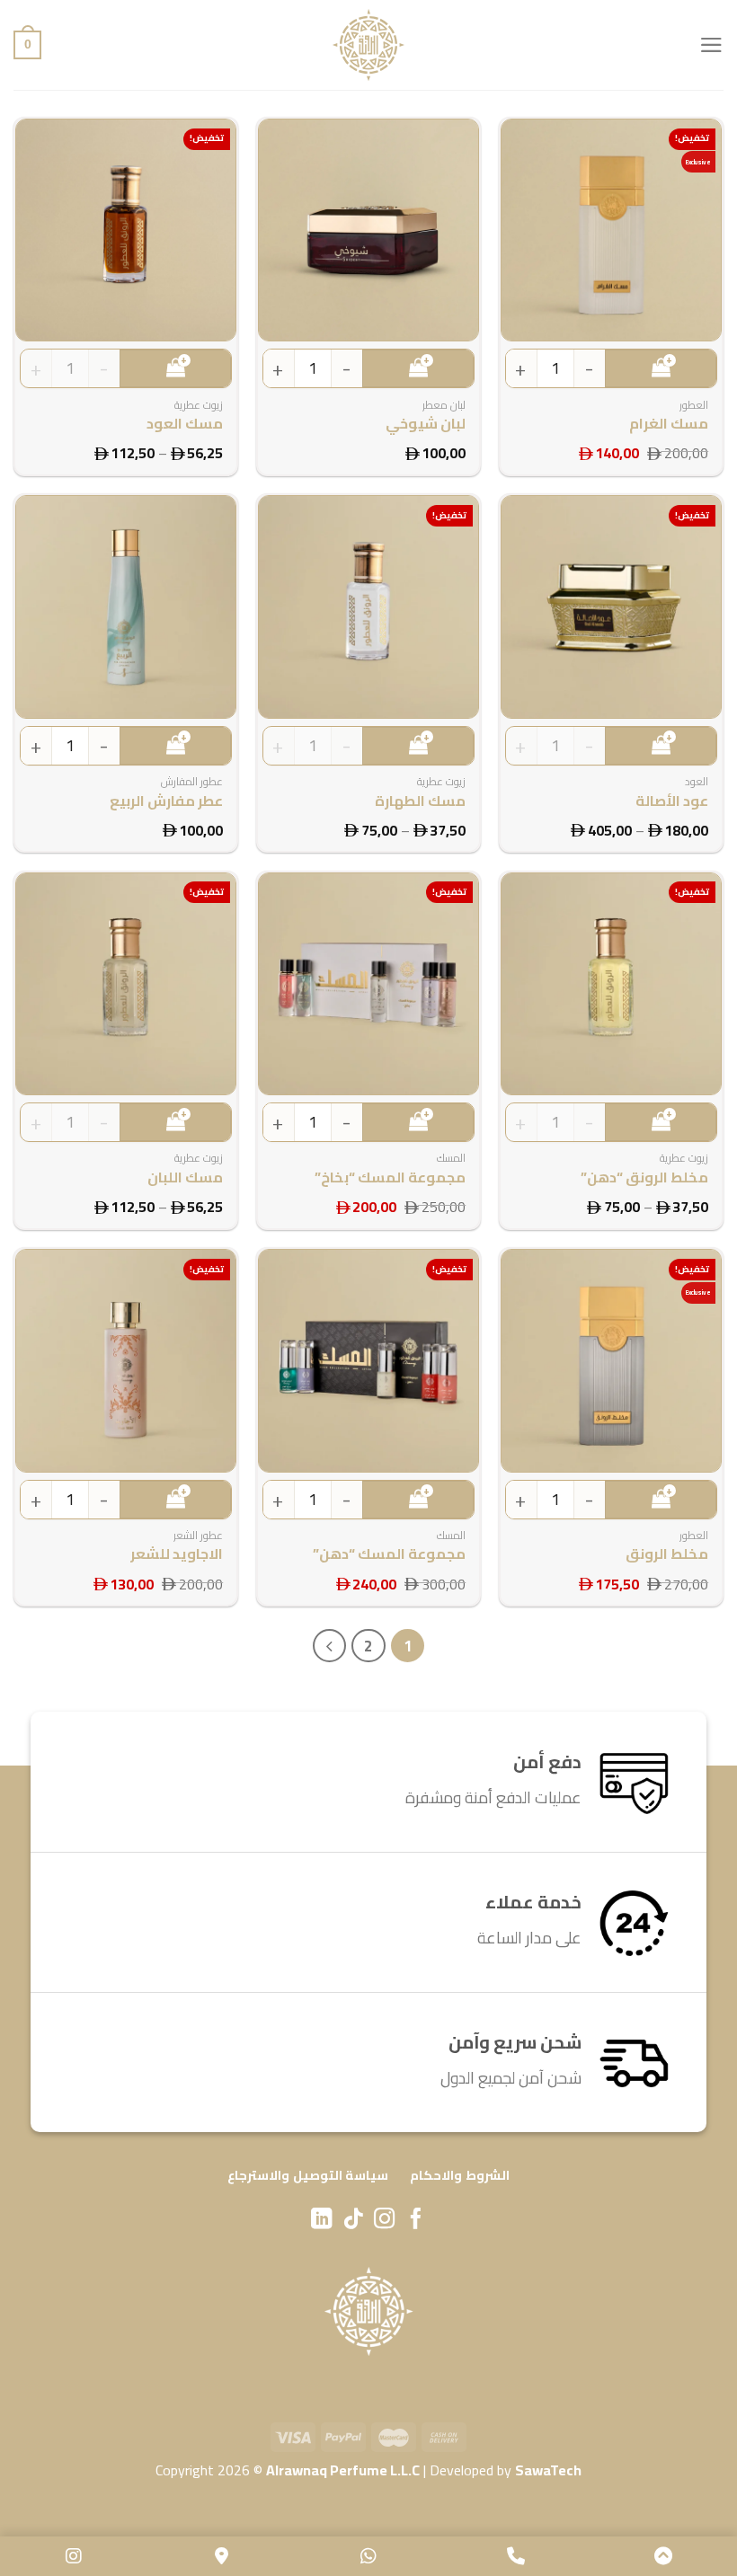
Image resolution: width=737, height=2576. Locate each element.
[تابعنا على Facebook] (416, 2220)
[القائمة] (711, 45)
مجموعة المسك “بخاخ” (390, 1177)
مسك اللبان (185, 1177)
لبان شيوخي (426, 424)
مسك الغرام (669, 424)
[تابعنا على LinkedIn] (321, 2220)
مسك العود (185, 424)
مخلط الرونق (667, 1554)
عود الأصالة (672, 801)
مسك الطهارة (420, 801)
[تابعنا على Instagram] (384, 2220)
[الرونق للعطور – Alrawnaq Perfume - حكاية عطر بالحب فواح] (368, 45)
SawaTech (548, 2470)
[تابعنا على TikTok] (353, 2220)
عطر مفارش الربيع (166, 801)
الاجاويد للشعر (177, 1554)
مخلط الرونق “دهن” (644, 1177)
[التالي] (329, 1646)
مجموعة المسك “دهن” (389, 1554)
